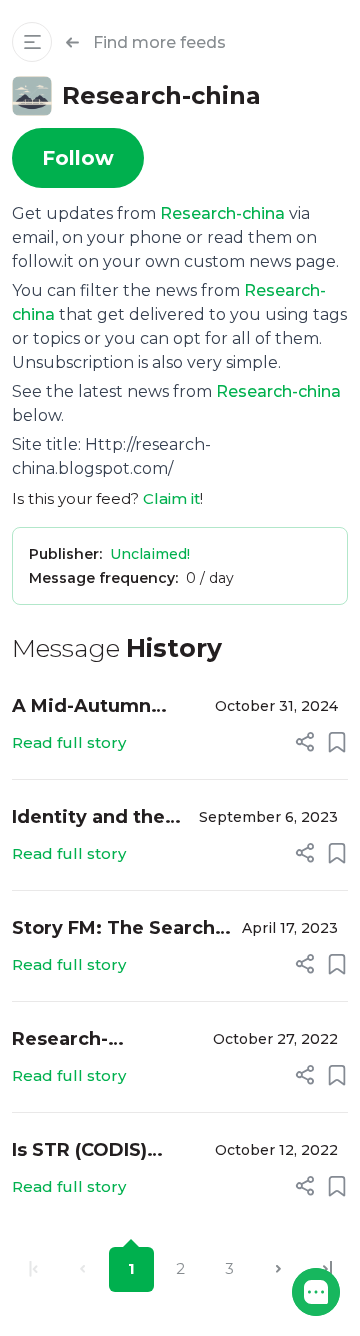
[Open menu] (32, 42)
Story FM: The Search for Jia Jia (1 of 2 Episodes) (113, 929)
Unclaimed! (150, 554)
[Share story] (305, 742)
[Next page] (278, 1269)
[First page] (33, 1269)
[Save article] (337, 742)
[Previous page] (82, 1269)
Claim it (171, 498)
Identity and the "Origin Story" (88, 818)
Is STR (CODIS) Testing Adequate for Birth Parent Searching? (98, 1151)
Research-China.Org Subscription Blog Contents (97, 1040)
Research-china (222, 213)
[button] (316, 1292)
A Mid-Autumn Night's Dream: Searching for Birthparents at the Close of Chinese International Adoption (103, 707)
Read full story (69, 742)
